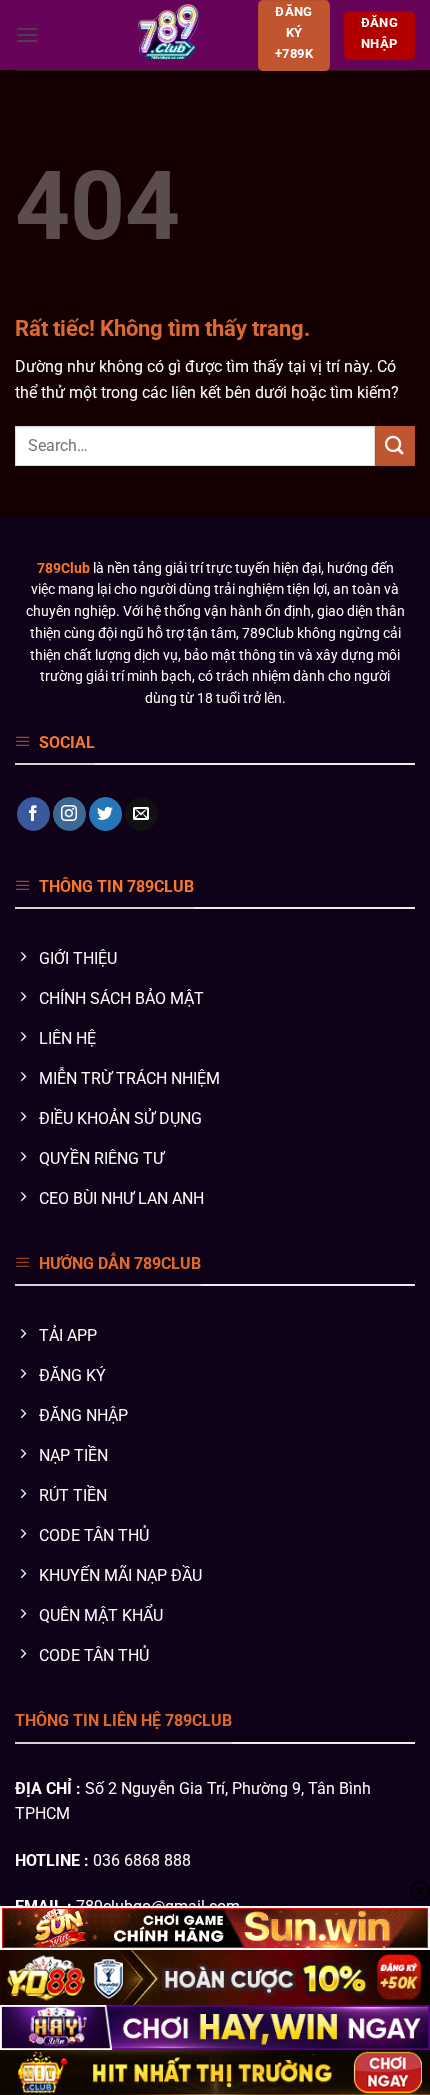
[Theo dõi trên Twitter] (105, 814)
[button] (27, 34)
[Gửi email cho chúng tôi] (141, 814)
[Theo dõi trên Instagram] (69, 814)
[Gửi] (395, 445)
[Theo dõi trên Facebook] (33, 814)
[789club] (167, 35)
